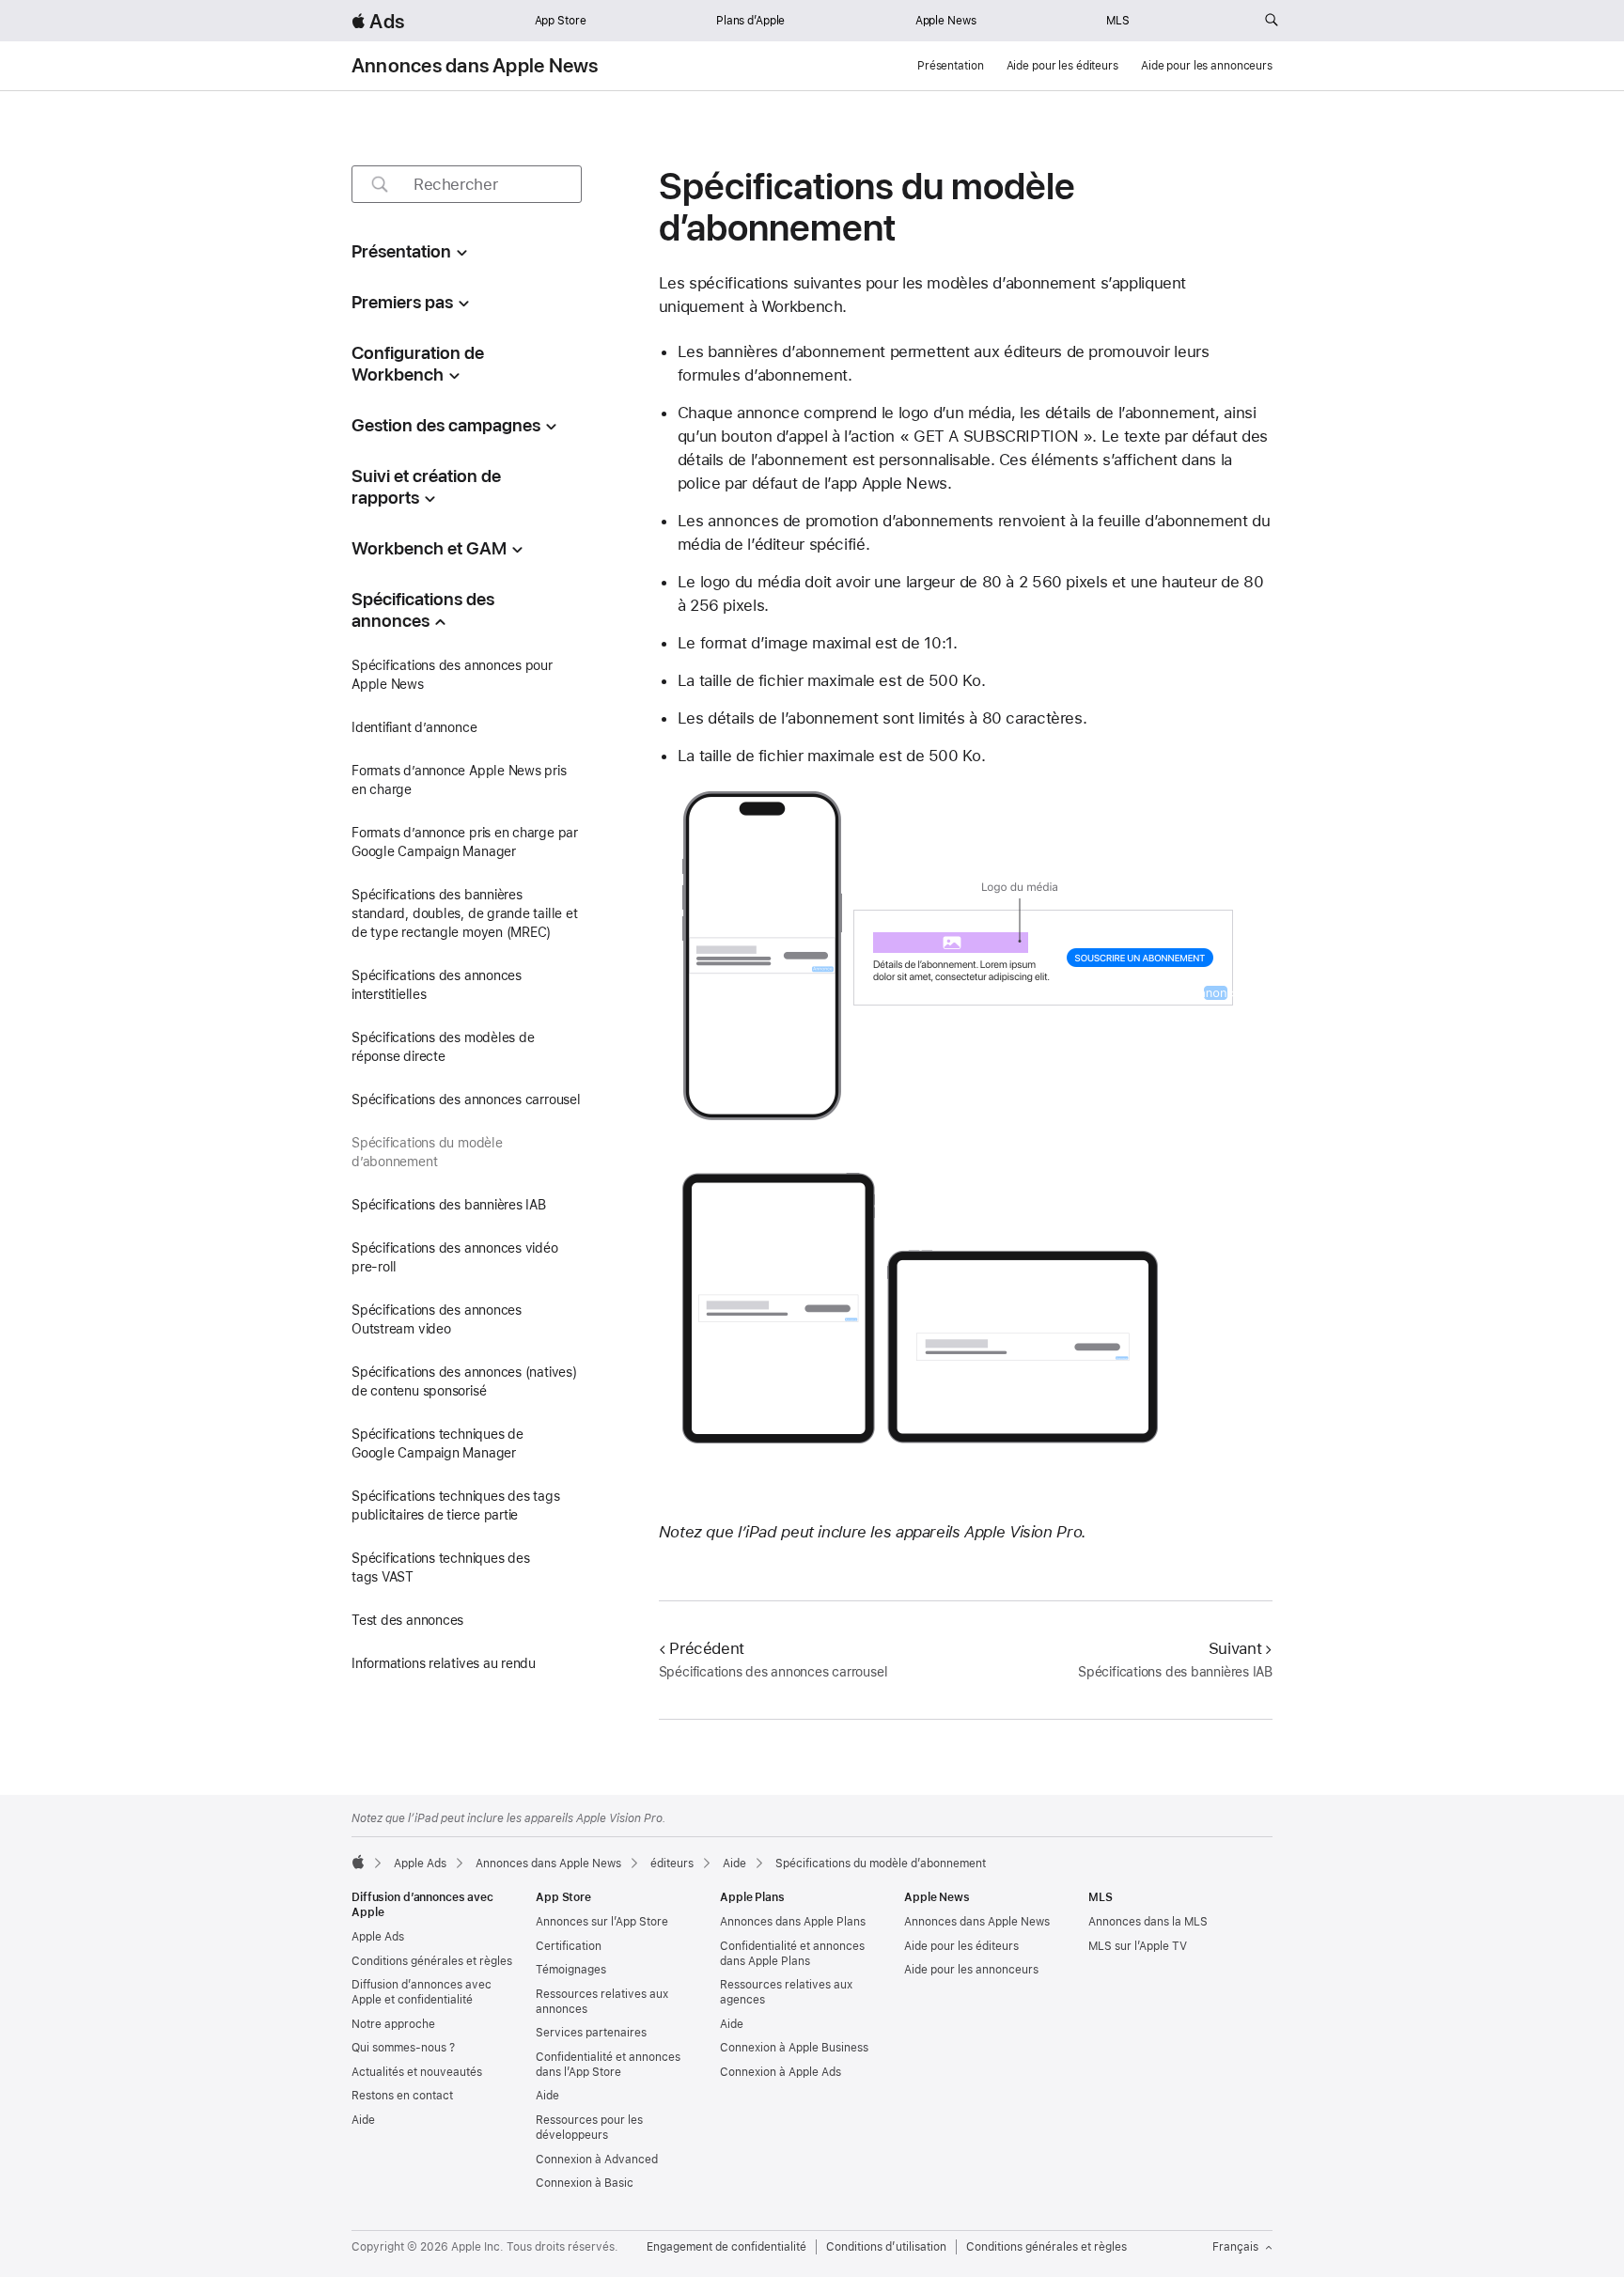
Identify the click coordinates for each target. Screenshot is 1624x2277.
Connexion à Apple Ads (781, 2072)
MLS (1118, 21)
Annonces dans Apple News (475, 66)
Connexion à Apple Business (794, 2048)
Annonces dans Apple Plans (793, 1922)
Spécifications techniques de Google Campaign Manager (437, 1443)
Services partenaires (591, 2033)
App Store (561, 21)
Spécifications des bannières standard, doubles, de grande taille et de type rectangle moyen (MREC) (465, 913)
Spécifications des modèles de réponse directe (443, 1047)
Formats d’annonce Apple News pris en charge (459, 780)
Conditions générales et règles (432, 1961)
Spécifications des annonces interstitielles (437, 985)
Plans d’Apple (750, 21)
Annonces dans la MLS (1148, 1922)
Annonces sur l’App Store (602, 1922)
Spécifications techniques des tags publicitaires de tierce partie (455, 1505)
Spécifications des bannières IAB (449, 1205)
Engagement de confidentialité (726, 2247)
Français (1235, 2247)
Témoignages (571, 1970)
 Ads (378, 21)
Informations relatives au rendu (444, 1663)
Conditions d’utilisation (886, 2247)
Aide (363, 2120)
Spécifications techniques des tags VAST (441, 1567)
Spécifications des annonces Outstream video (437, 1319)
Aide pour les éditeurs (1062, 66)
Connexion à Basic (585, 2183)
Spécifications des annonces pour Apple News (452, 675)
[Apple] (358, 1862)
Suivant (1235, 1648)
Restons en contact (402, 2096)
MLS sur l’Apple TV (1138, 1946)
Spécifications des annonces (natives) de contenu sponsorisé (464, 1381)
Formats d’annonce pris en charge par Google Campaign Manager (465, 842)
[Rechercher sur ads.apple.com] (1272, 21)
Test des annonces (407, 1620)
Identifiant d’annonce (414, 727)
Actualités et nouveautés (417, 2072)
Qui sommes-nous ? (403, 2048)
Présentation (951, 66)
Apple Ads (378, 1937)
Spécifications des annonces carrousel (466, 1100)
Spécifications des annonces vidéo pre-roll (455, 1257)
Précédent (707, 1648)
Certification (569, 1946)
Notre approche (393, 2024)
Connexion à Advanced (597, 2160)
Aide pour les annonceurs (1207, 66)
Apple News (946, 21)
